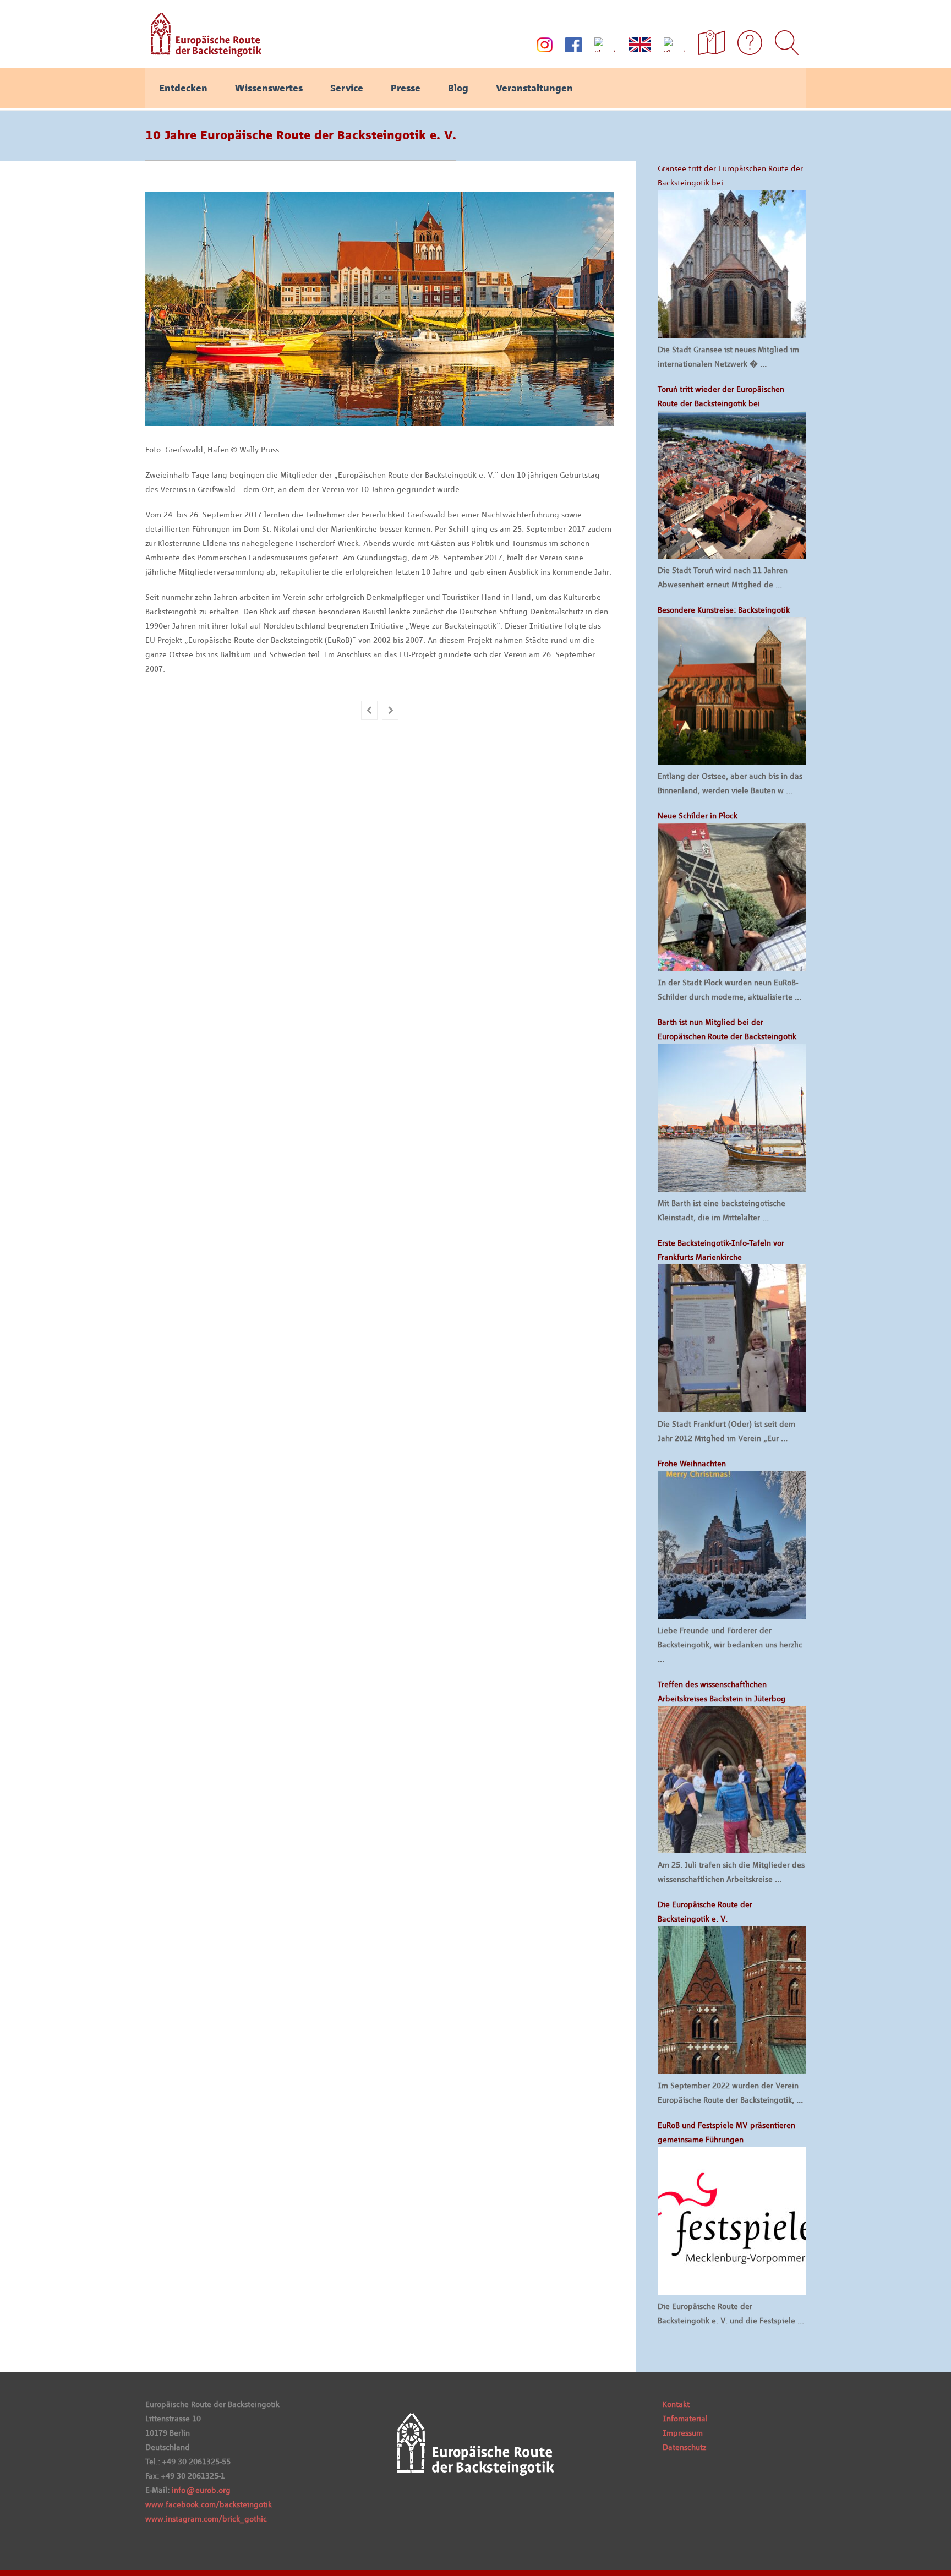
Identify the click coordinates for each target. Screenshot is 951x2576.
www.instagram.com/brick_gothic (206, 2519)
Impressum (683, 2433)
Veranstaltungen (534, 88)
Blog (458, 88)
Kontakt (676, 2404)
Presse (406, 88)
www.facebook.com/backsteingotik (209, 2504)
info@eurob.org (201, 2490)
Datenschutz (684, 2447)
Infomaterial (685, 2419)
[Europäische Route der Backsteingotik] (203, 53)
